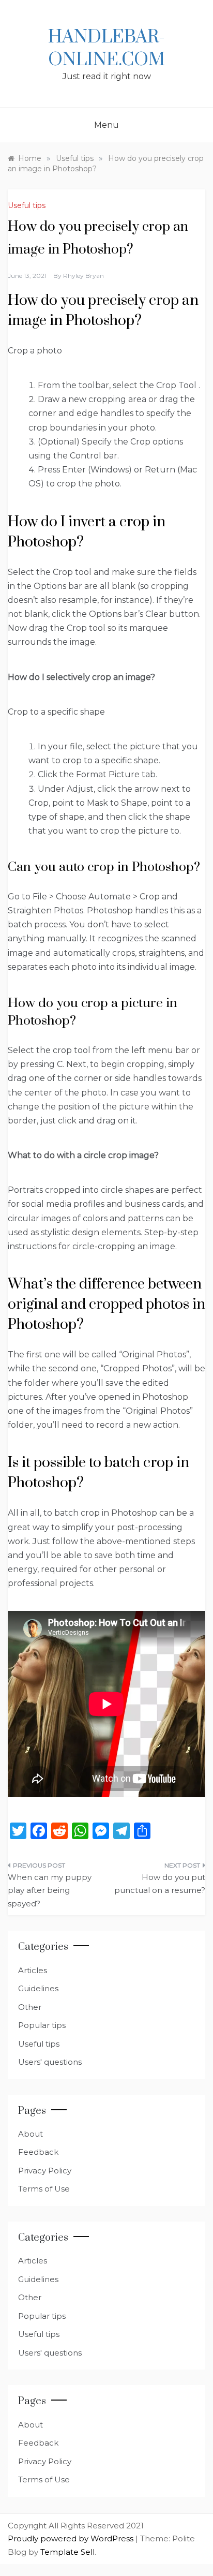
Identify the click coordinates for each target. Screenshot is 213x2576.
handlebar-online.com (106, 49)
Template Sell (67, 2552)
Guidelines (38, 1988)
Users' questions (50, 2062)
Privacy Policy (45, 2171)
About (31, 2134)
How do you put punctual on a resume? (160, 1884)
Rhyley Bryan (83, 276)
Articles (33, 1970)
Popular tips (42, 2025)
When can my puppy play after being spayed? (50, 1890)
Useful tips (27, 205)
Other (30, 2007)
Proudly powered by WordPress (72, 2538)
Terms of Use (44, 2189)
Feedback (38, 2152)
